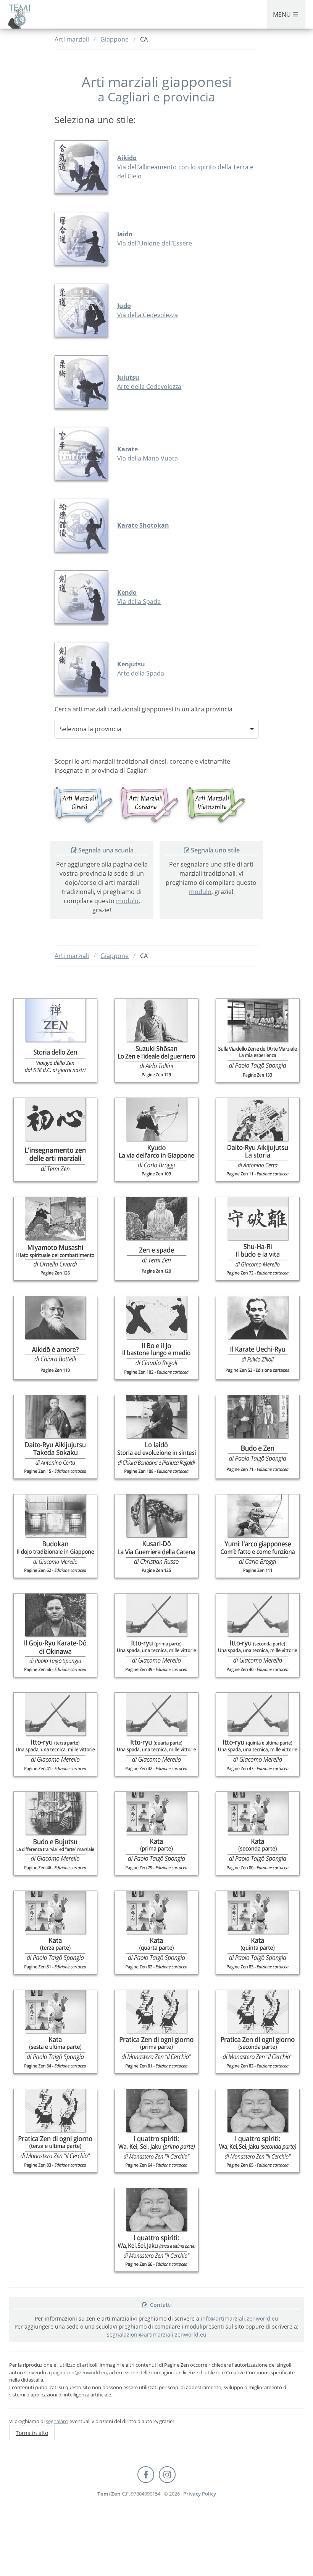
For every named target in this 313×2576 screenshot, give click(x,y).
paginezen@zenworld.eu (79, 2372)
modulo (127, 901)
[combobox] (156, 729)
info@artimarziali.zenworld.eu (240, 2318)
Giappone (115, 39)
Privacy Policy (200, 2494)
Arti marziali (72, 39)
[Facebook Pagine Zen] (146, 2475)
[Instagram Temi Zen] (167, 2475)
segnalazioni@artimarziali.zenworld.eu (157, 2334)
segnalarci (57, 2421)
